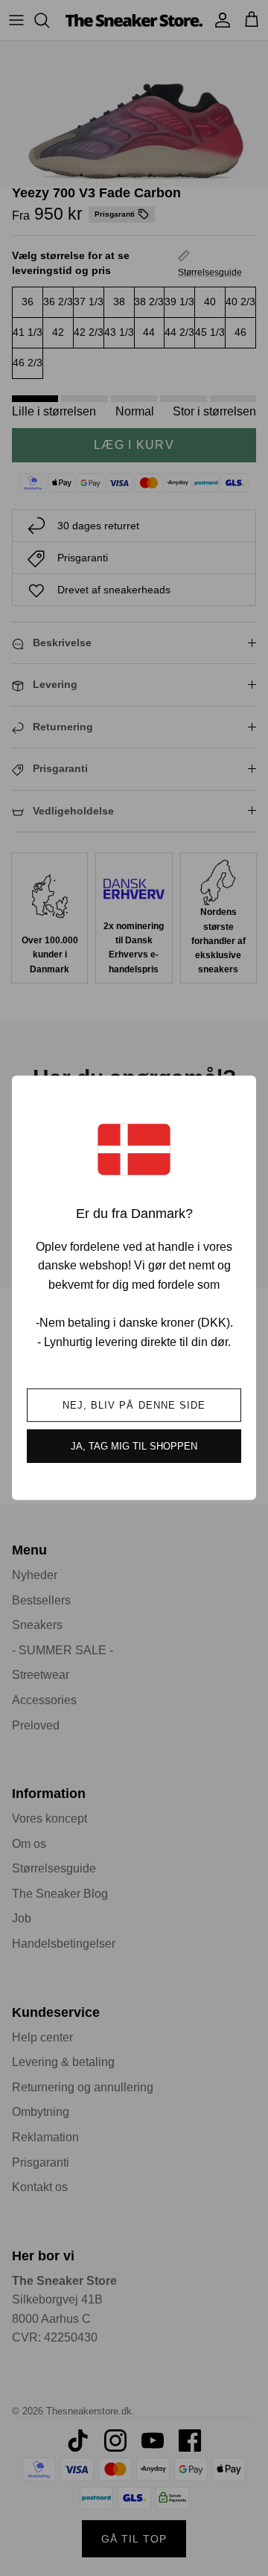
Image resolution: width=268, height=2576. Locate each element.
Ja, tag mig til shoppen (134, 1446)
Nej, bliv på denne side (134, 1405)
